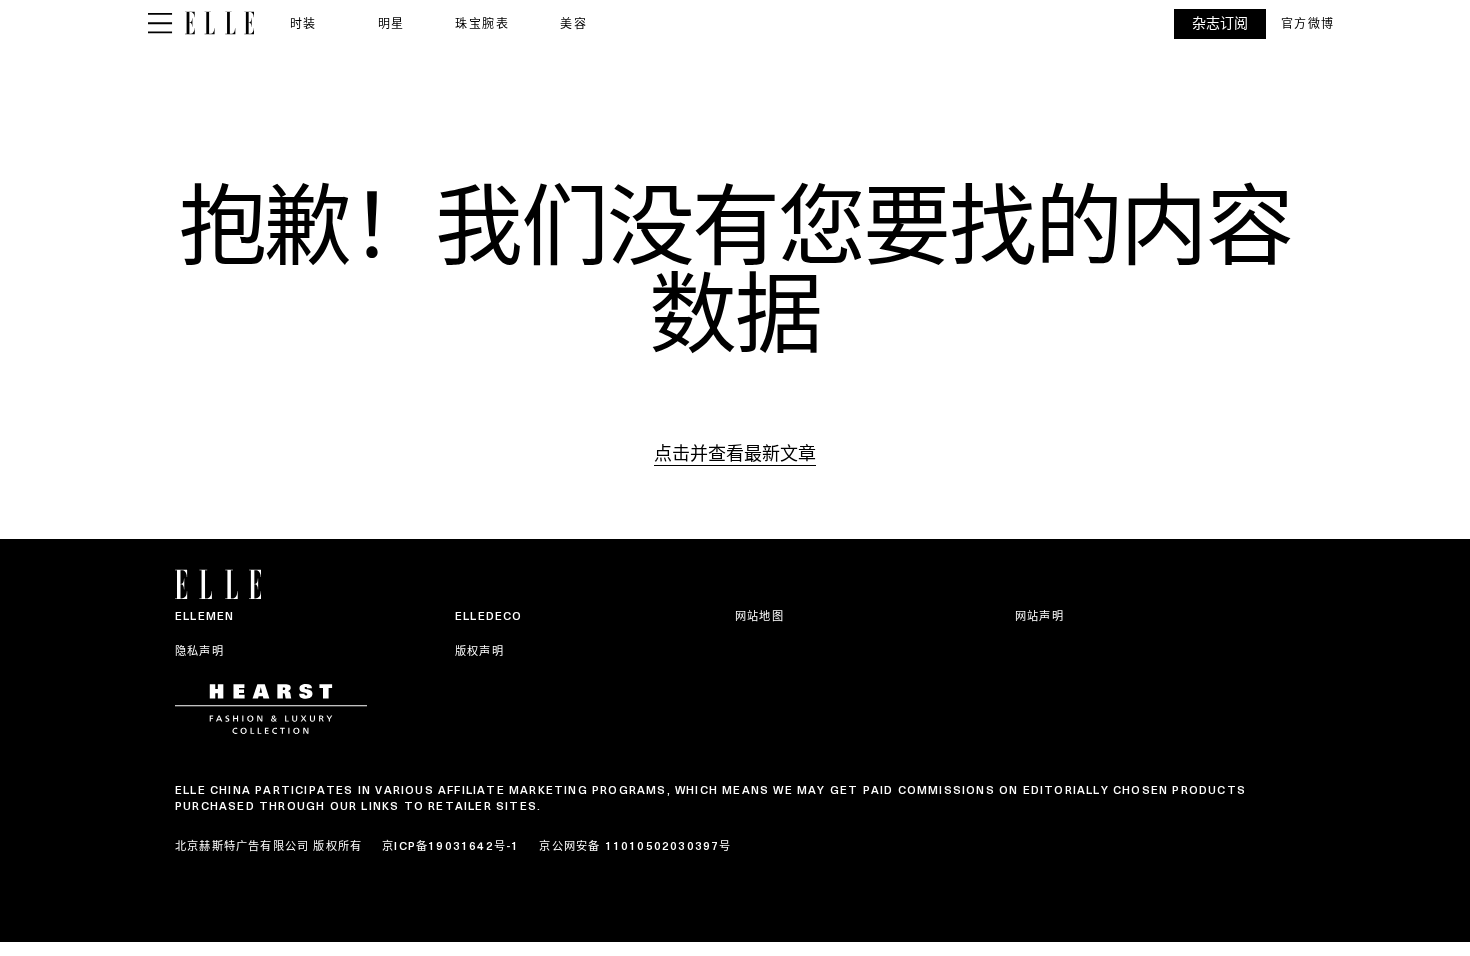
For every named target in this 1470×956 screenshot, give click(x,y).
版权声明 (479, 651)
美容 (573, 23)
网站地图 (759, 616)
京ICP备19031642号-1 (450, 846)
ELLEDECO (489, 616)
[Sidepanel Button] (160, 24)
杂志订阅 (1220, 23)
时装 (303, 23)
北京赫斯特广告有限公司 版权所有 (268, 846)
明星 (391, 23)
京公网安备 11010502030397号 (635, 846)
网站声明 (1039, 616)
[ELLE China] (219, 23)
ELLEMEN (204, 616)
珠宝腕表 (482, 23)
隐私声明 (199, 651)
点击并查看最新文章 (735, 453)
